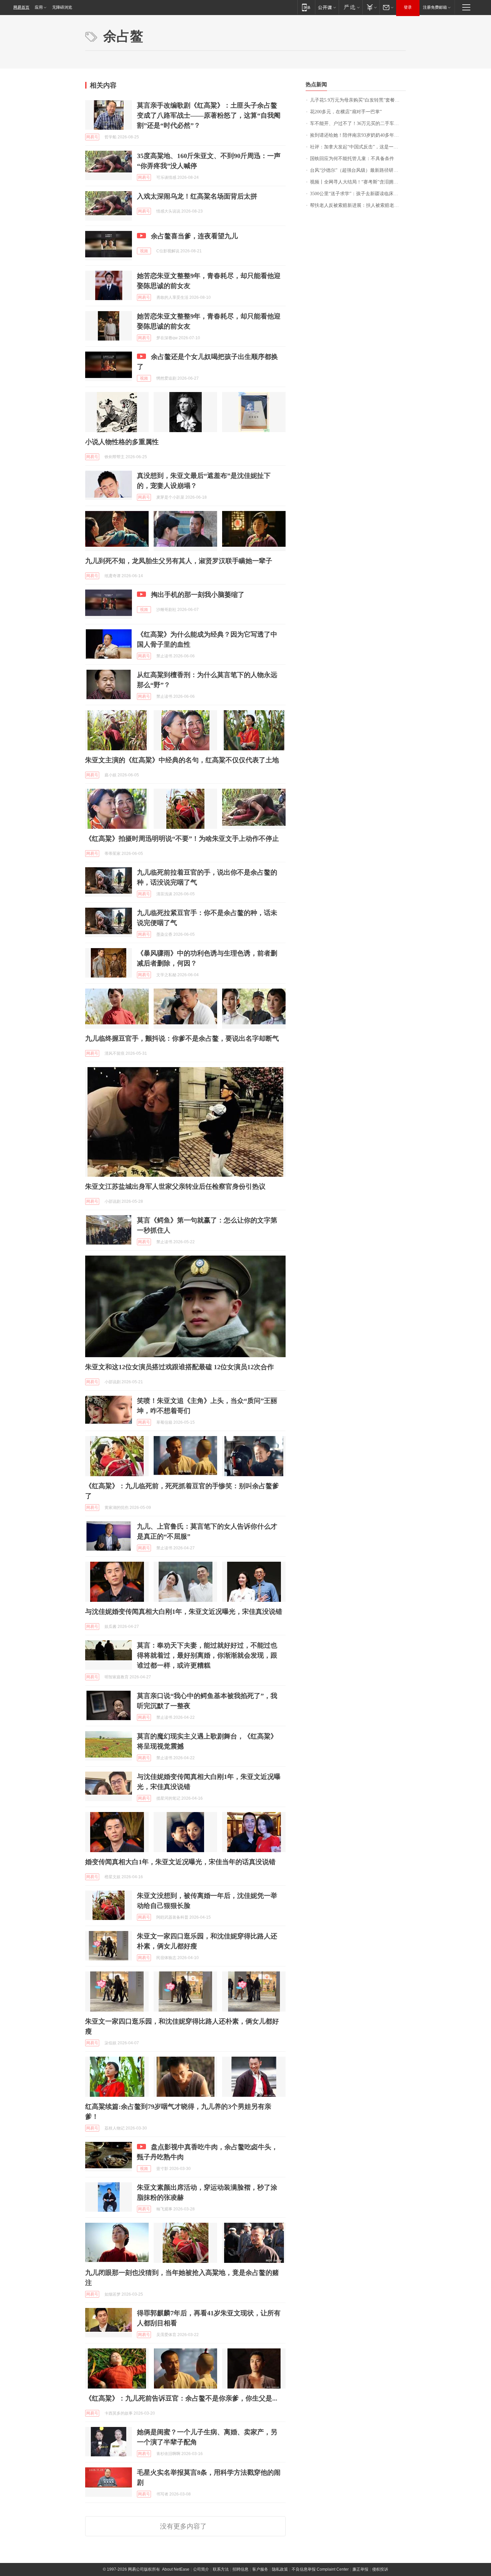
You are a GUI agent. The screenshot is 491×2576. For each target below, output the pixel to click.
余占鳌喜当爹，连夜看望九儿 (194, 236)
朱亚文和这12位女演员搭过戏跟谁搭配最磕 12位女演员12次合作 (180, 1367)
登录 (408, 7)
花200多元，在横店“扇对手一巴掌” (346, 112)
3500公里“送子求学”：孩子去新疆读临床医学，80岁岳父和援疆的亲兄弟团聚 (358, 194)
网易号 (92, 137)
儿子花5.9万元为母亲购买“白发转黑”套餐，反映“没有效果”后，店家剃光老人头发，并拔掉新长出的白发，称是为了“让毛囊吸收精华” (358, 100)
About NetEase (176, 2569)
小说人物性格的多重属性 (122, 442)
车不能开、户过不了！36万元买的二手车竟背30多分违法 (358, 123)
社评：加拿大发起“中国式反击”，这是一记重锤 (358, 147)
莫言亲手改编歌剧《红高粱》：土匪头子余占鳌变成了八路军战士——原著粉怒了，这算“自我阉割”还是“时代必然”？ (209, 115)
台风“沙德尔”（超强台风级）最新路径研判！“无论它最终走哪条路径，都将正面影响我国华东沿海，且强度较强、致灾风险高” (358, 170)
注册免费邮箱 (435, 7)
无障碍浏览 (62, 7)
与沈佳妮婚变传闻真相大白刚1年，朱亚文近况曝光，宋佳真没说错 (184, 1612)
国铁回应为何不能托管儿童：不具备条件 (352, 159)
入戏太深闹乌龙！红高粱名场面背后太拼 (197, 196)
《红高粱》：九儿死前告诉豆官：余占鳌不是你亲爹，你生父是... (181, 2398)
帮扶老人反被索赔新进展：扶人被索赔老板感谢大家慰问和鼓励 (358, 205)
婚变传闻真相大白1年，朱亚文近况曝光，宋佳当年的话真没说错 (180, 1862)
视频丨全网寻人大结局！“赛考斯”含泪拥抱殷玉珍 (358, 182)
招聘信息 (240, 2569)
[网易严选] (351, 7)
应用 (39, 7)
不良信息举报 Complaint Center (320, 2569)
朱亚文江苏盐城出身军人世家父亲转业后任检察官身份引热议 (175, 1186)
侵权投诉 (380, 2569)
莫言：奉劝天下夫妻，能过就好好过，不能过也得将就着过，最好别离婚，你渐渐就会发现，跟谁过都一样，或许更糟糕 (207, 1655)
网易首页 (21, 7)
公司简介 (201, 2569)
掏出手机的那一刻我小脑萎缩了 (198, 595)
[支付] (371, 7)
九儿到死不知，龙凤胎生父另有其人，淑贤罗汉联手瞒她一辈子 (179, 561)
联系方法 (221, 2569)
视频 (144, 251)
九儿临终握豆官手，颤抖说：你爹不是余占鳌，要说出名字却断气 (182, 1038)
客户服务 (260, 2569)
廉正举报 (360, 2569)
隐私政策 (280, 2569)
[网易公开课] (327, 7)
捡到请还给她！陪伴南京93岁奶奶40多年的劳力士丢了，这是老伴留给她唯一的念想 (358, 135)
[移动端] (306, 7)
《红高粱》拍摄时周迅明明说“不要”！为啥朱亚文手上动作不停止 (182, 839)
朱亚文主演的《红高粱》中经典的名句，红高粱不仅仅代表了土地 (182, 760)
